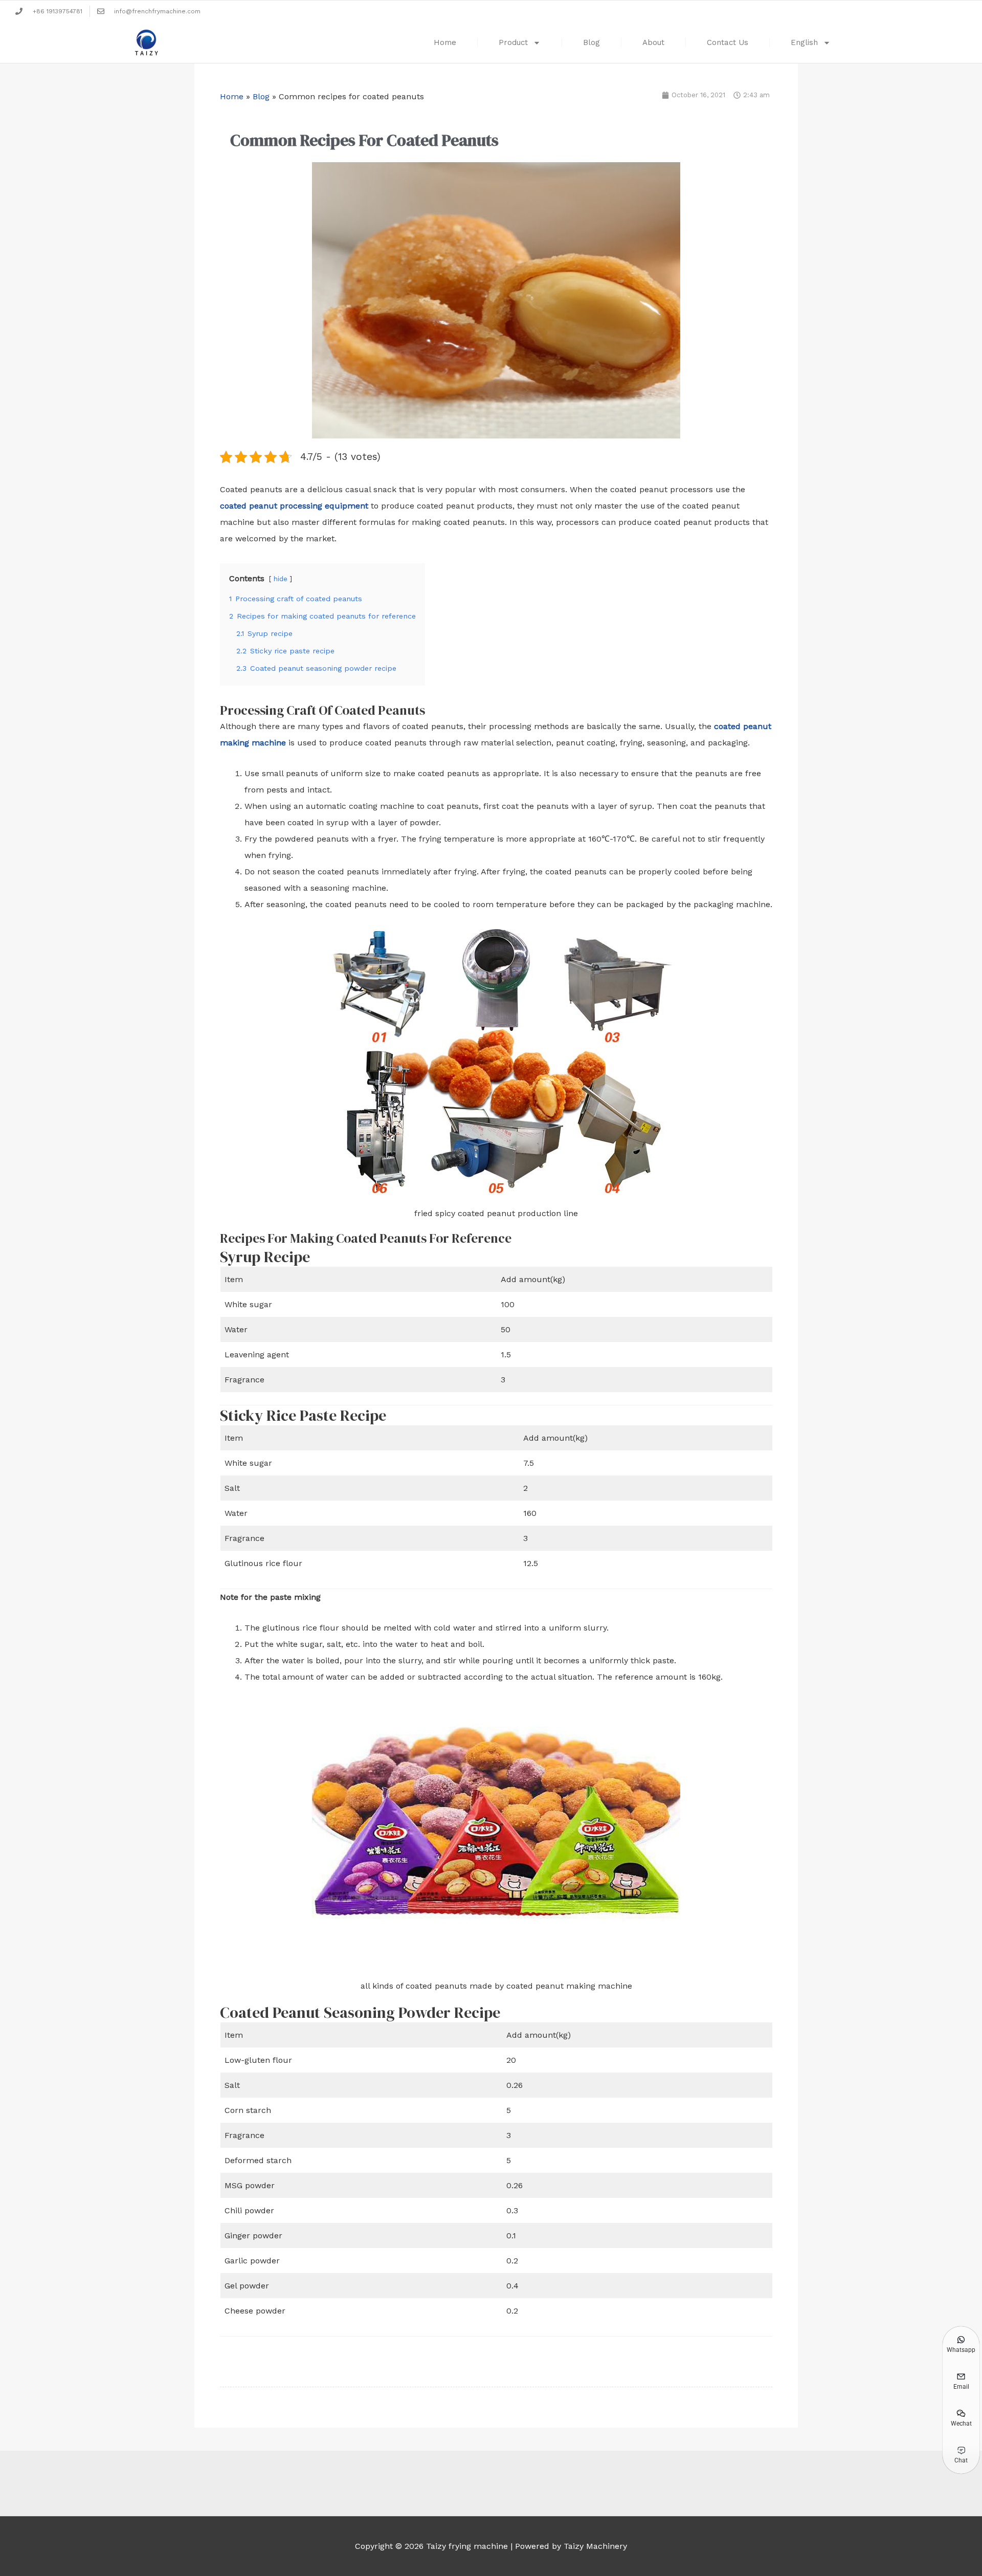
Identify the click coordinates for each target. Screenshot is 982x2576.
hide (281, 579)
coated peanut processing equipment (294, 506)
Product (513, 42)
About (653, 42)
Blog (592, 42)
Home (445, 42)
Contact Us (728, 42)
